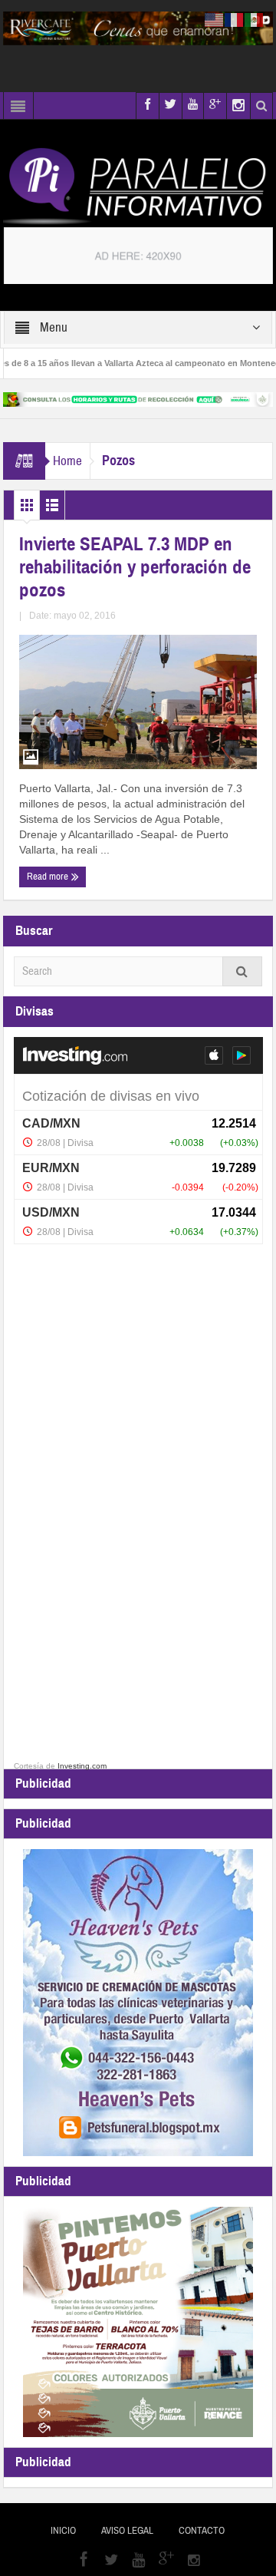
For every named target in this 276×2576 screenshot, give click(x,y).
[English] (215, 19)
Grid (27, 509)
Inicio (63, 2531)
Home (67, 461)
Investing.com (82, 1766)
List (52, 509)
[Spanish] (255, 19)
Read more (49, 877)
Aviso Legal (127, 2531)
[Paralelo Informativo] (138, 186)
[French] (235, 19)
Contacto (202, 2531)
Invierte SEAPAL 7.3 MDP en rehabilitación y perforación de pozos (135, 567)
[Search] (242, 971)
